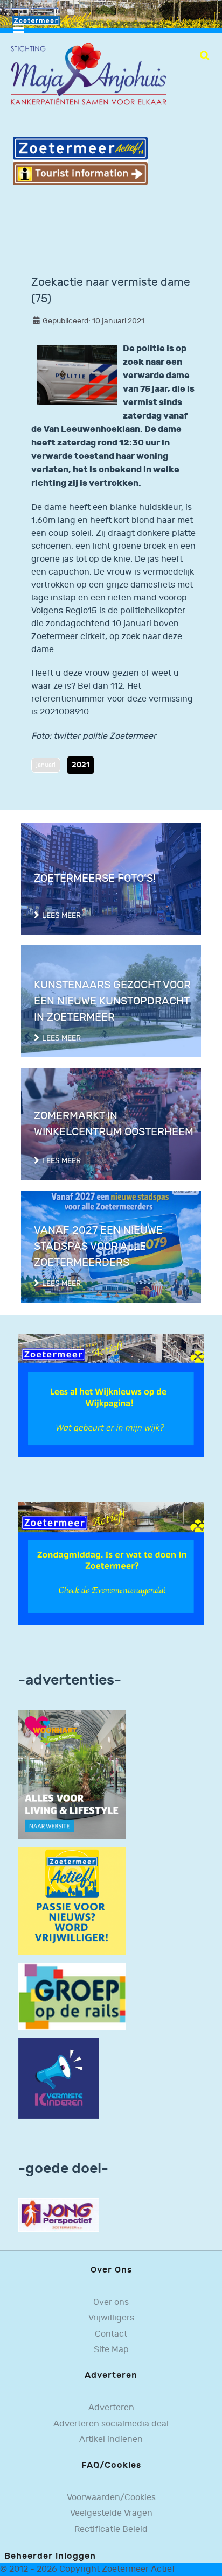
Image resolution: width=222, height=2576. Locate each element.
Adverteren (111, 2408)
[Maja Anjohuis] (88, 74)
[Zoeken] (204, 55)
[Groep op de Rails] (72, 1996)
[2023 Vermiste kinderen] (59, 2078)
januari (46, 765)
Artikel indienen (111, 2440)
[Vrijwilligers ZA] (72, 1901)
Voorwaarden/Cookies (111, 2498)
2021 (81, 765)
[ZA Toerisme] (80, 161)
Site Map (111, 2350)
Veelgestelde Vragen (111, 2513)
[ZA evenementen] (111, 1563)
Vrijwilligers (111, 2318)
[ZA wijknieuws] (111, 1395)
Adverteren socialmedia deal (111, 2424)
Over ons (111, 2302)
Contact (111, 2334)
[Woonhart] (72, 1774)
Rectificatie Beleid (111, 2529)
